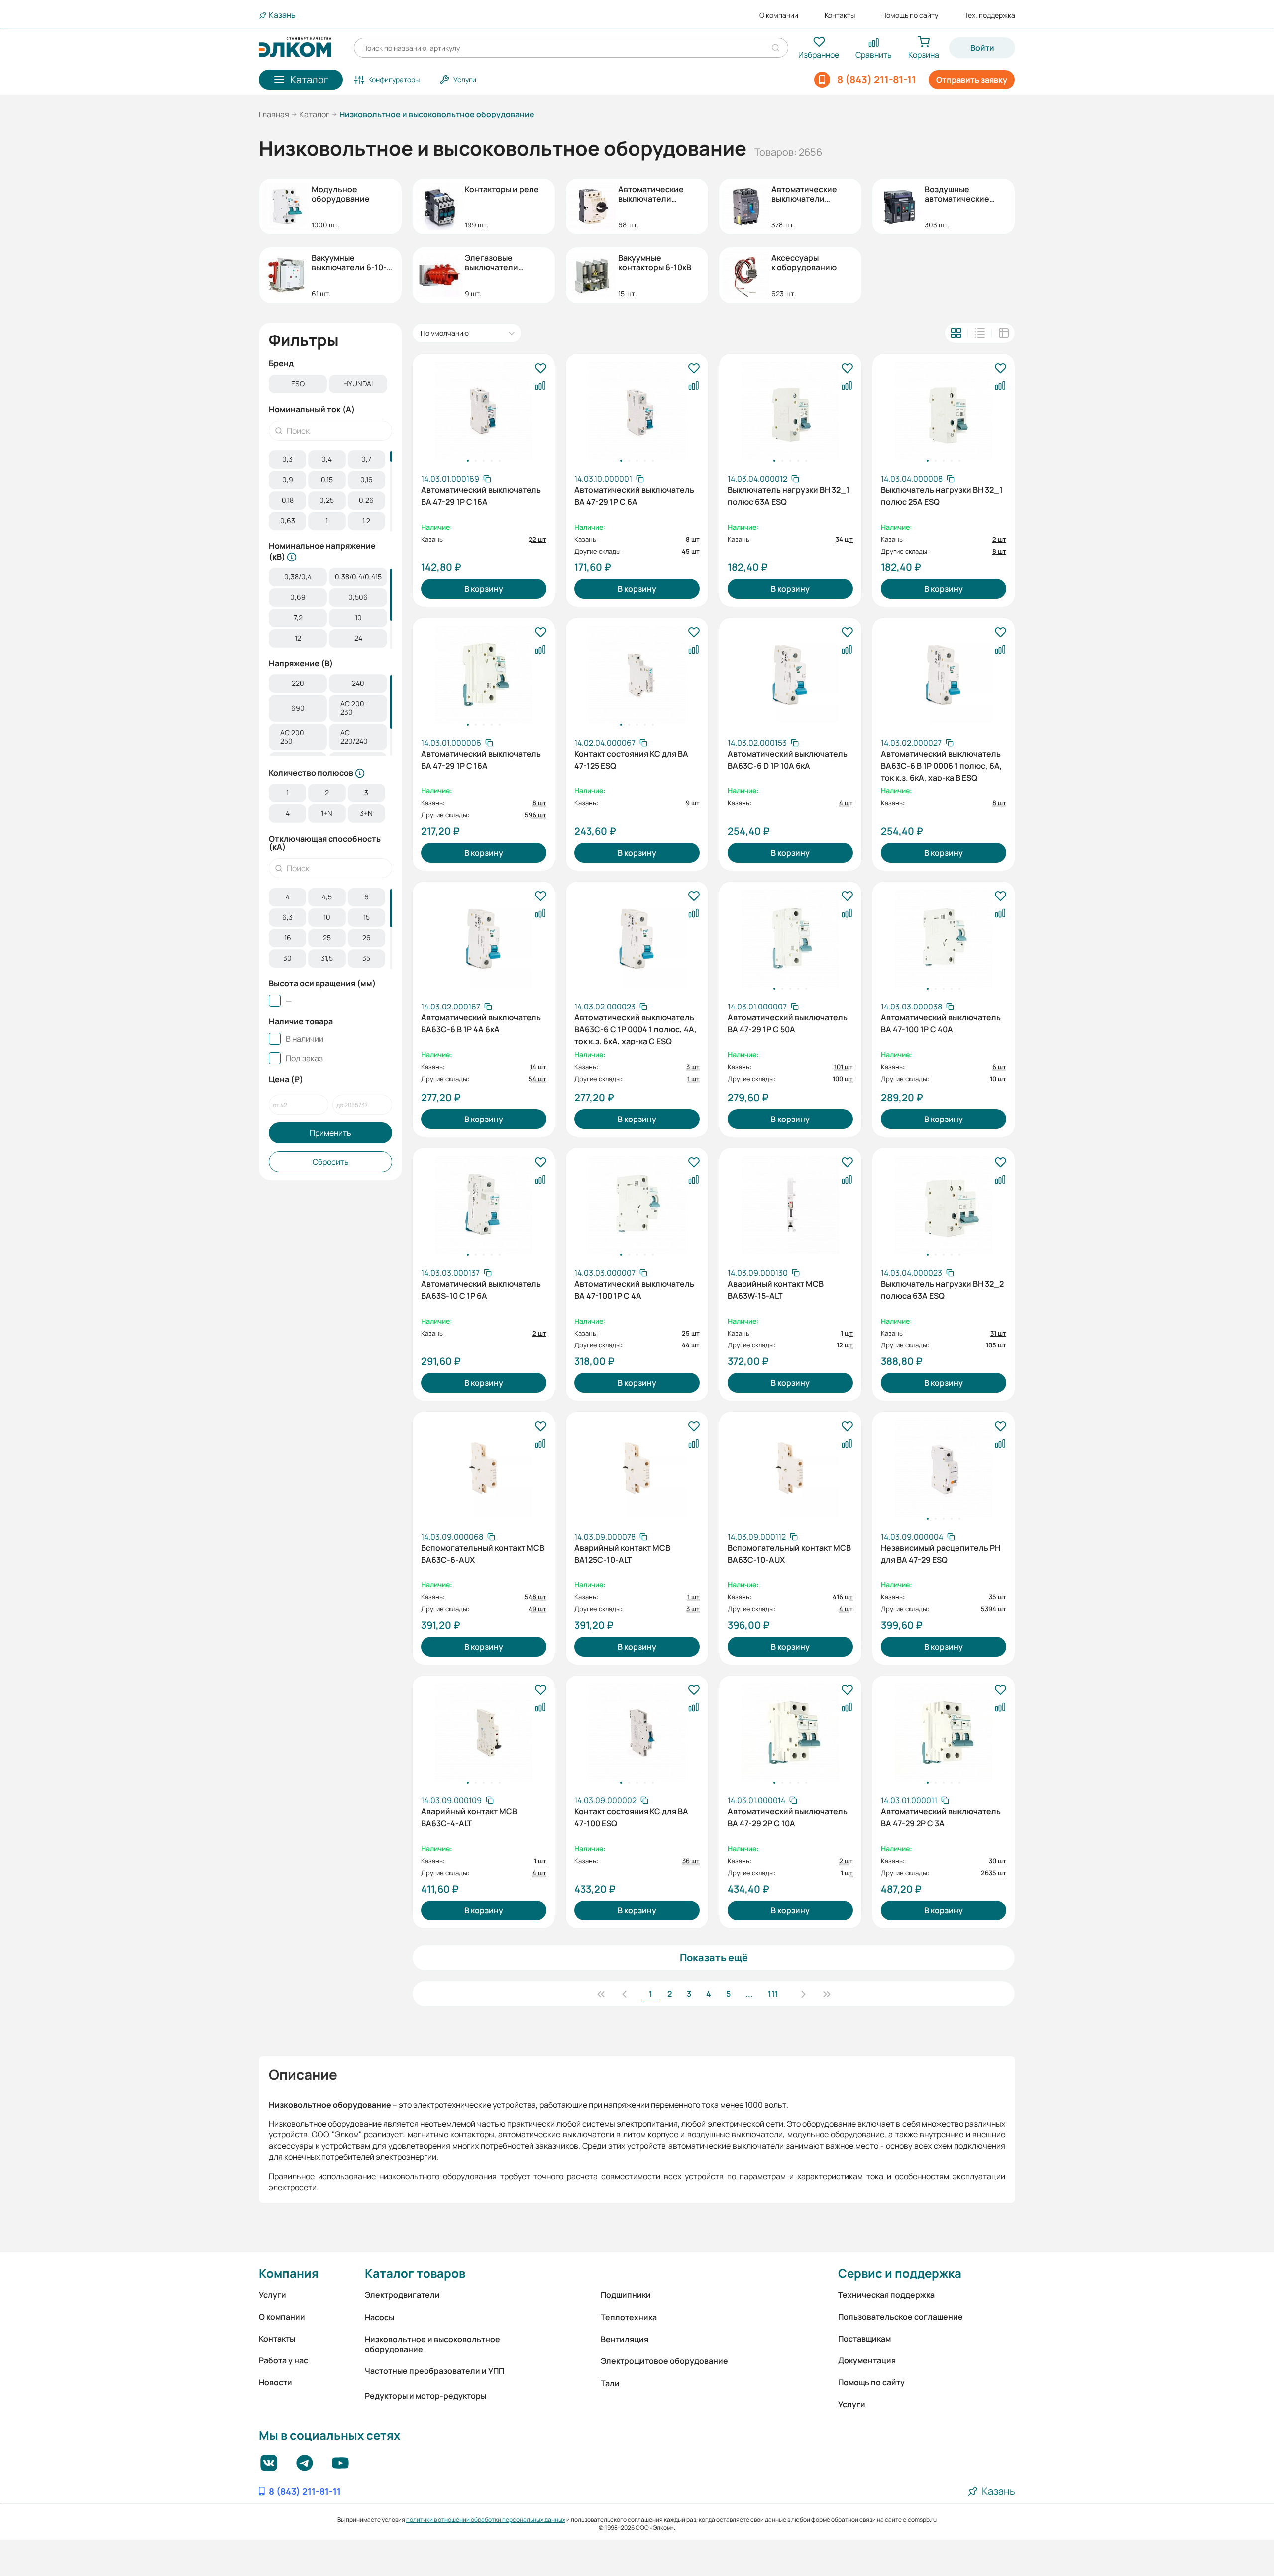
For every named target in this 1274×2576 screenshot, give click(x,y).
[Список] (980, 333)
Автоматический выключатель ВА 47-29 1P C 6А (634, 496)
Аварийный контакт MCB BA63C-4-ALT (469, 1817)
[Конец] (827, 1994)
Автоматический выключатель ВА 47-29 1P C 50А (788, 1023)
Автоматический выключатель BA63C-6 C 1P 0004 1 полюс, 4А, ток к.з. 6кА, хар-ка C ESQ (636, 1028)
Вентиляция (625, 2339)
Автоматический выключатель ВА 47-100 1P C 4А (634, 1290)
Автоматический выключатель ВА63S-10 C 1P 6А (481, 1290)
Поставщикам (864, 2339)
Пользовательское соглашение (901, 2317)
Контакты (840, 15)
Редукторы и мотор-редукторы (425, 2396)
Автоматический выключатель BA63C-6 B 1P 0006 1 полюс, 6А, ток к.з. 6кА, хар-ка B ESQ (942, 765)
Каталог (314, 114)
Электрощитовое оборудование (664, 2361)
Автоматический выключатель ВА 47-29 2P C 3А (941, 1817)
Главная (274, 114)
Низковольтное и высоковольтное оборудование (432, 2344)
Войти (982, 48)
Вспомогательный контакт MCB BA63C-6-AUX (483, 1554)
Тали (610, 2383)
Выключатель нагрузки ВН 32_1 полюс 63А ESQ (789, 496)
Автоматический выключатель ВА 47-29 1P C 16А (481, 496)
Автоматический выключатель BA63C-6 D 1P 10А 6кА (788, 760)
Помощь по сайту (910, 15)
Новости (275, 2382)
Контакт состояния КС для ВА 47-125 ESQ (631, 760)
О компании (779, 15)
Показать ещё (714, 1958)
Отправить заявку (972, 80)
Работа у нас (283, 2360)
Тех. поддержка (990, 15)
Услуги (272, 2295)
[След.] (803, 1994)
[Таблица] (1004, 333)
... (749, 1994)
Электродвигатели (402, 2295)
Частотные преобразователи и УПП (434, 2371)
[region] (330, 385)
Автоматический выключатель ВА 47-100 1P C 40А (941, 1023)
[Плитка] (956, 333)
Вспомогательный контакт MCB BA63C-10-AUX (789, 1554)
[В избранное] (540, 369)
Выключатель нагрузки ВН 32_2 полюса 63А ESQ (942, 1290)
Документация (867, 2360)
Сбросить (331, 1162)
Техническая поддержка (886, 2295)
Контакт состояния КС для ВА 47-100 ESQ (631, 1817)
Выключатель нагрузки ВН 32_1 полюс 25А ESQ (942, 496)
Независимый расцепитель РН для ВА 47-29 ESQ (941, 1554)
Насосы (379, 2317)
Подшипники (626, 2295)
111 (773, 1994)
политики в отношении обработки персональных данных (486, 2520)
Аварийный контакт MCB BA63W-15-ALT (776, 1290)
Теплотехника (629, 2317)
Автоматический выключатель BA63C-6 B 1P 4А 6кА (481, 1023)
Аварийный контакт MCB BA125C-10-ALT (622, 1554)
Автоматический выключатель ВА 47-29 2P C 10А (788, 1817)
